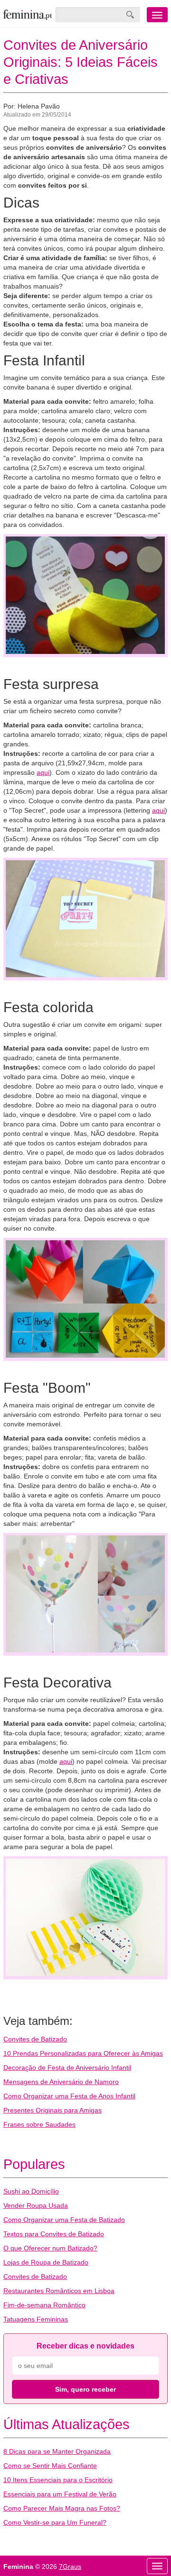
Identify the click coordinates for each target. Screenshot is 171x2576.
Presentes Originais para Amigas (52, 2110)
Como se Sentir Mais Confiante (50, 2466)
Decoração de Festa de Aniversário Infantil (67, 2068)
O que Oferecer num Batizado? (50, 2248)
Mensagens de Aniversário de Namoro (61, 2082)
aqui (43, 772)
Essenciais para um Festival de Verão (60, 2494)
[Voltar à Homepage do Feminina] (28, 15)
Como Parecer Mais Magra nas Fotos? (62, 2508)
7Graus (70, 2567)
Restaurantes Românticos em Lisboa (59, 2291)
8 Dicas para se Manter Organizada (57, 2451)
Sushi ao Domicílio (31, 2191)
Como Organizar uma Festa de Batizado (64, 2220)
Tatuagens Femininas (36, 2319)
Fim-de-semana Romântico (44, 2305)
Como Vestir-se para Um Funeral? (55, 2522)
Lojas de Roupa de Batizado (46, 2262)
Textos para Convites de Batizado (54, 2234)
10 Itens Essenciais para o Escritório (58, 2480)
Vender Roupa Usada (36, 2205)
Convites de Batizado (35, 2039)
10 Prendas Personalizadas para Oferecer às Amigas (83, 2053)
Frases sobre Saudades (39, 2124)
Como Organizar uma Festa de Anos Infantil (69, 2096)
